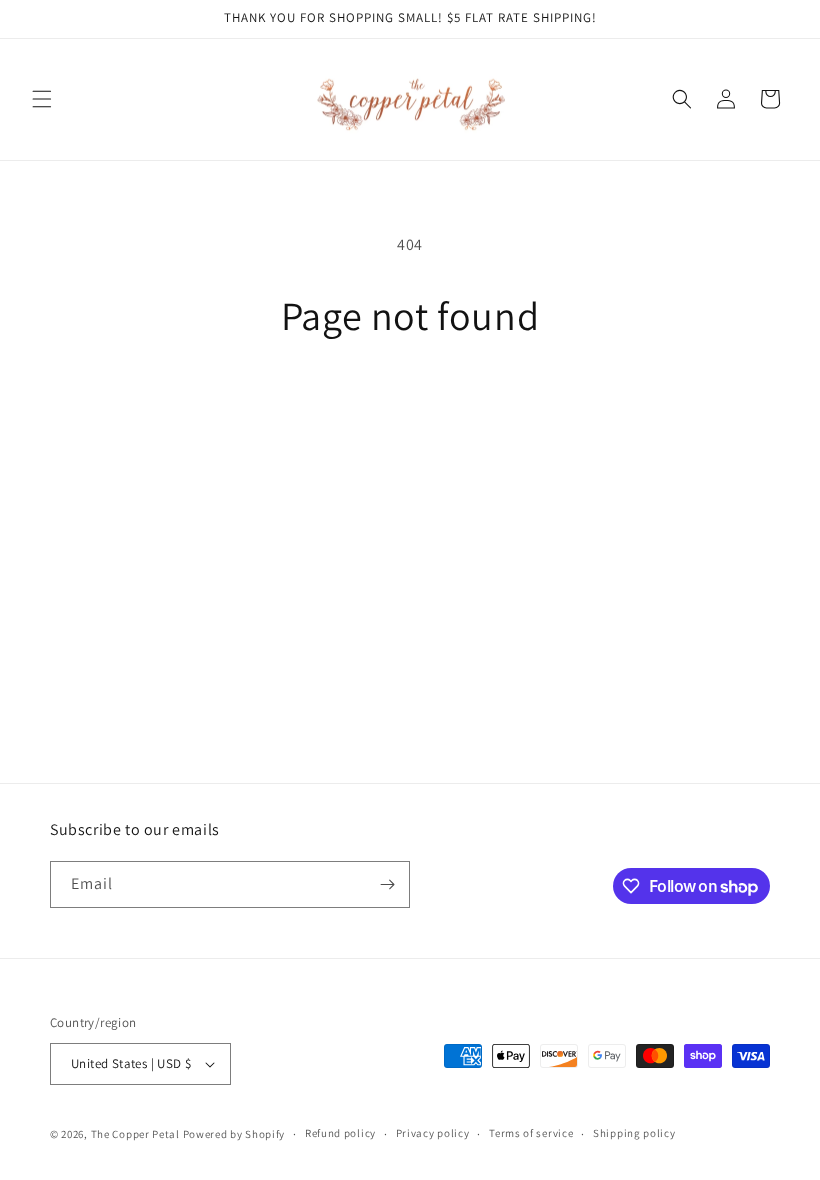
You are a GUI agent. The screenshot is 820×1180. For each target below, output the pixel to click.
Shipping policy (634, 1133)
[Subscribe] (387, 884)
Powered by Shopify (234, 1134)
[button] (42, 99)
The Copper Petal (135, 1134)
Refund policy (340, 1133)
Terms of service (531, 1133)
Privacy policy (433, 1133)
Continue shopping (410, 405)
